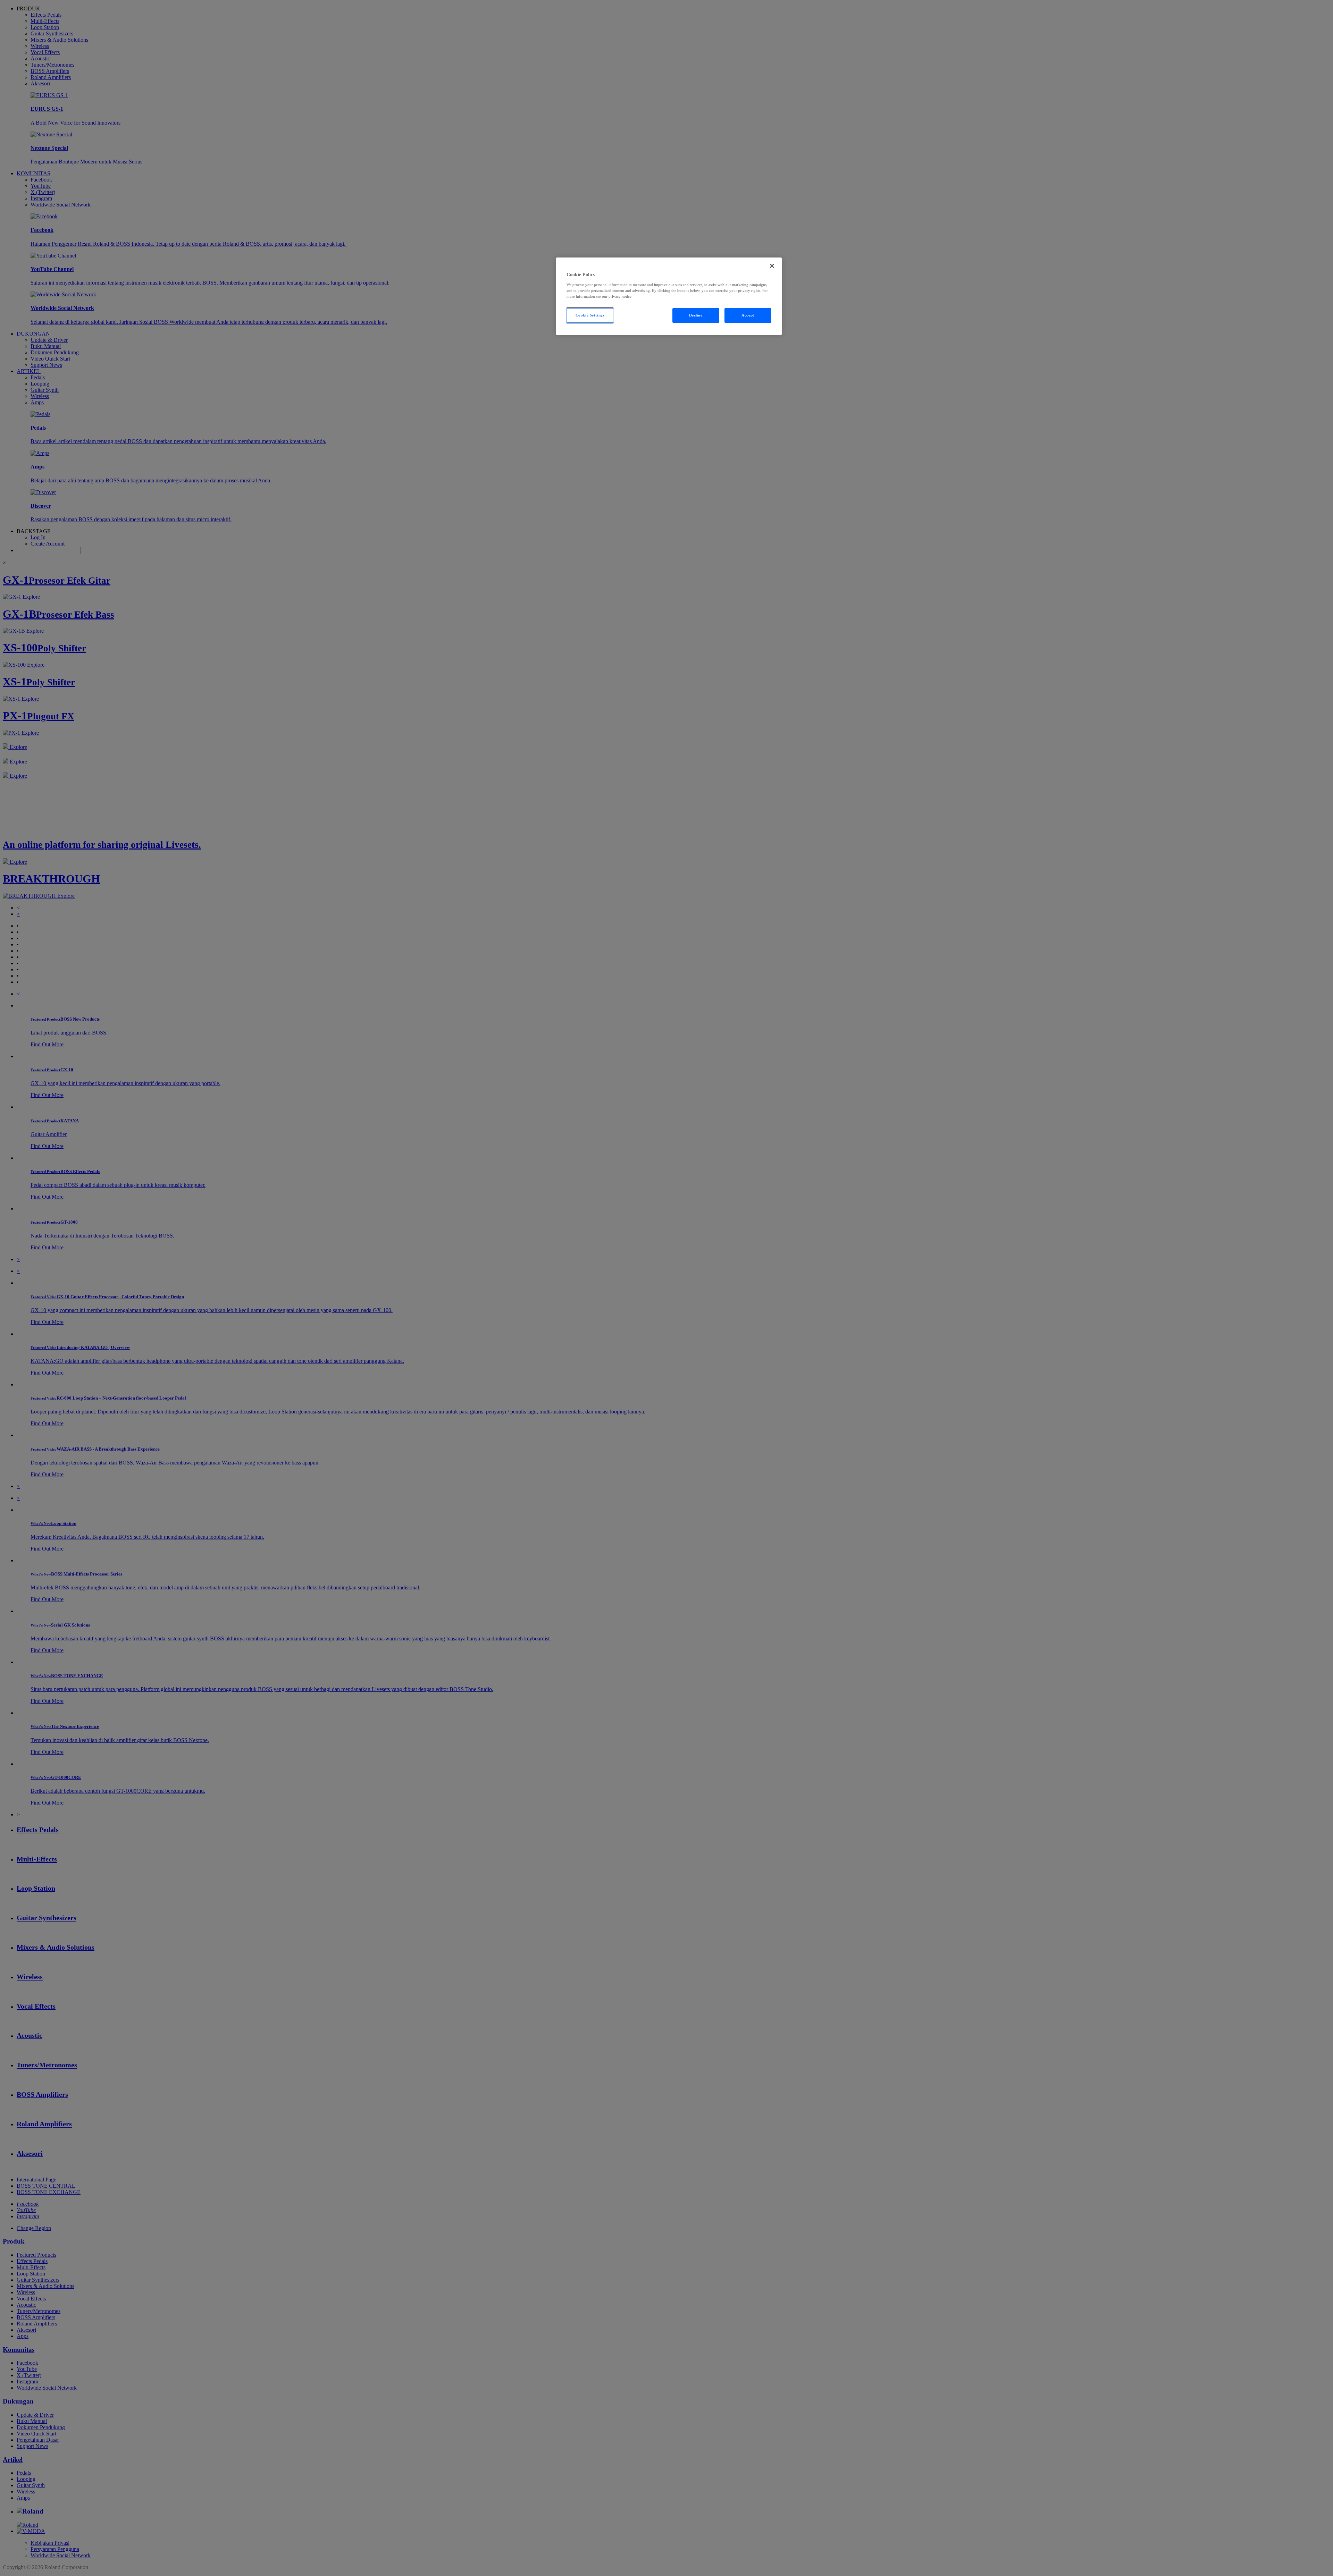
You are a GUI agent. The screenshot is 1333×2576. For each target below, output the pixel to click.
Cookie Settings (590, 315)
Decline (696, 315)
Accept (748, 315)
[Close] (772, 266)
